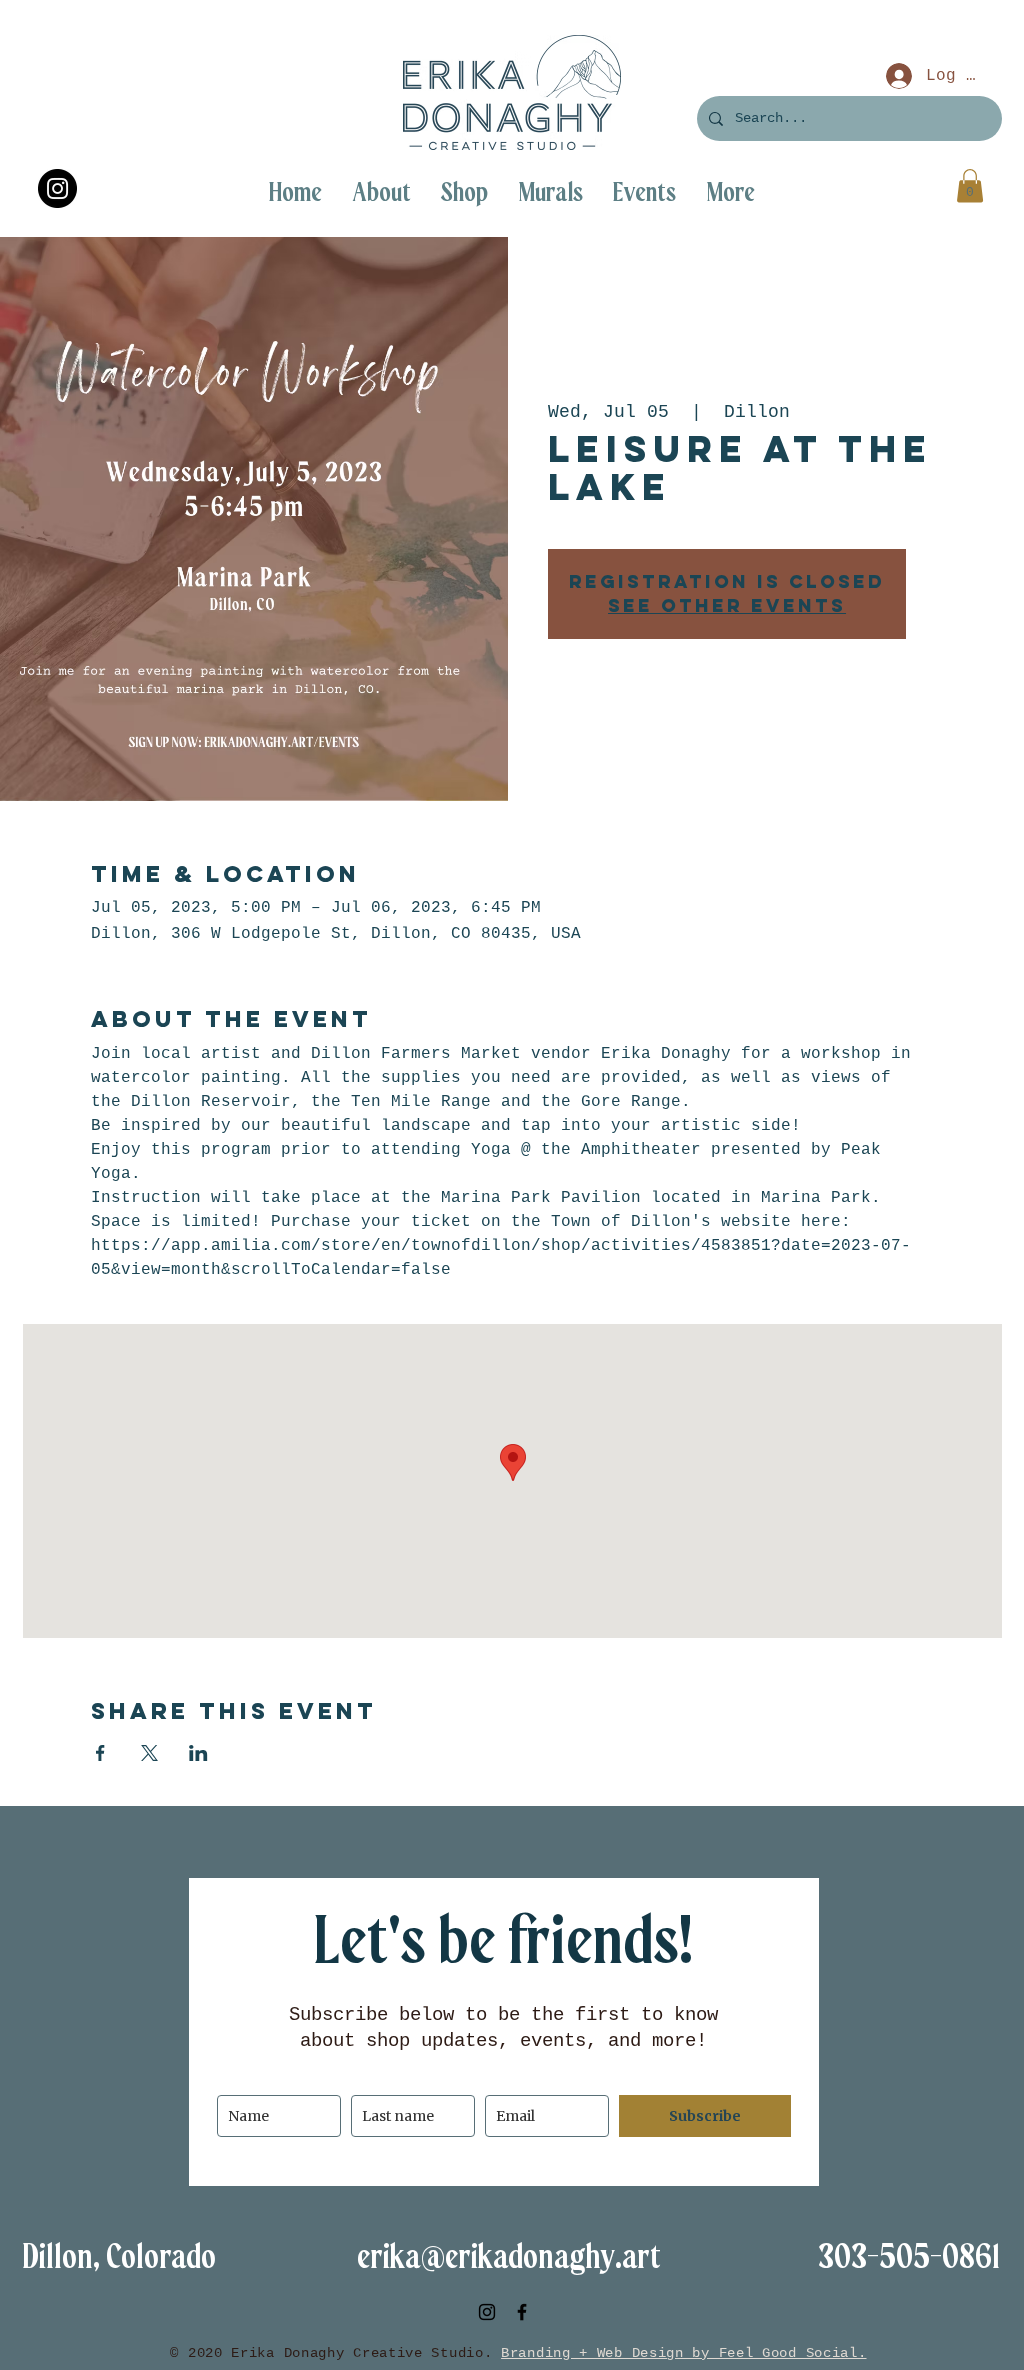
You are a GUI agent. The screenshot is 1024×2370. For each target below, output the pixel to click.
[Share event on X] (149, 1753)
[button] (730, 192)
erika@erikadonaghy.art (509, 2257)
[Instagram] (57, 188)
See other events (727, 605)
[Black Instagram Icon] (487, 2312)
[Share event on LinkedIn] (198, 1753)
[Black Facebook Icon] (522, 2312)
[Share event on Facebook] (100, 1753)
